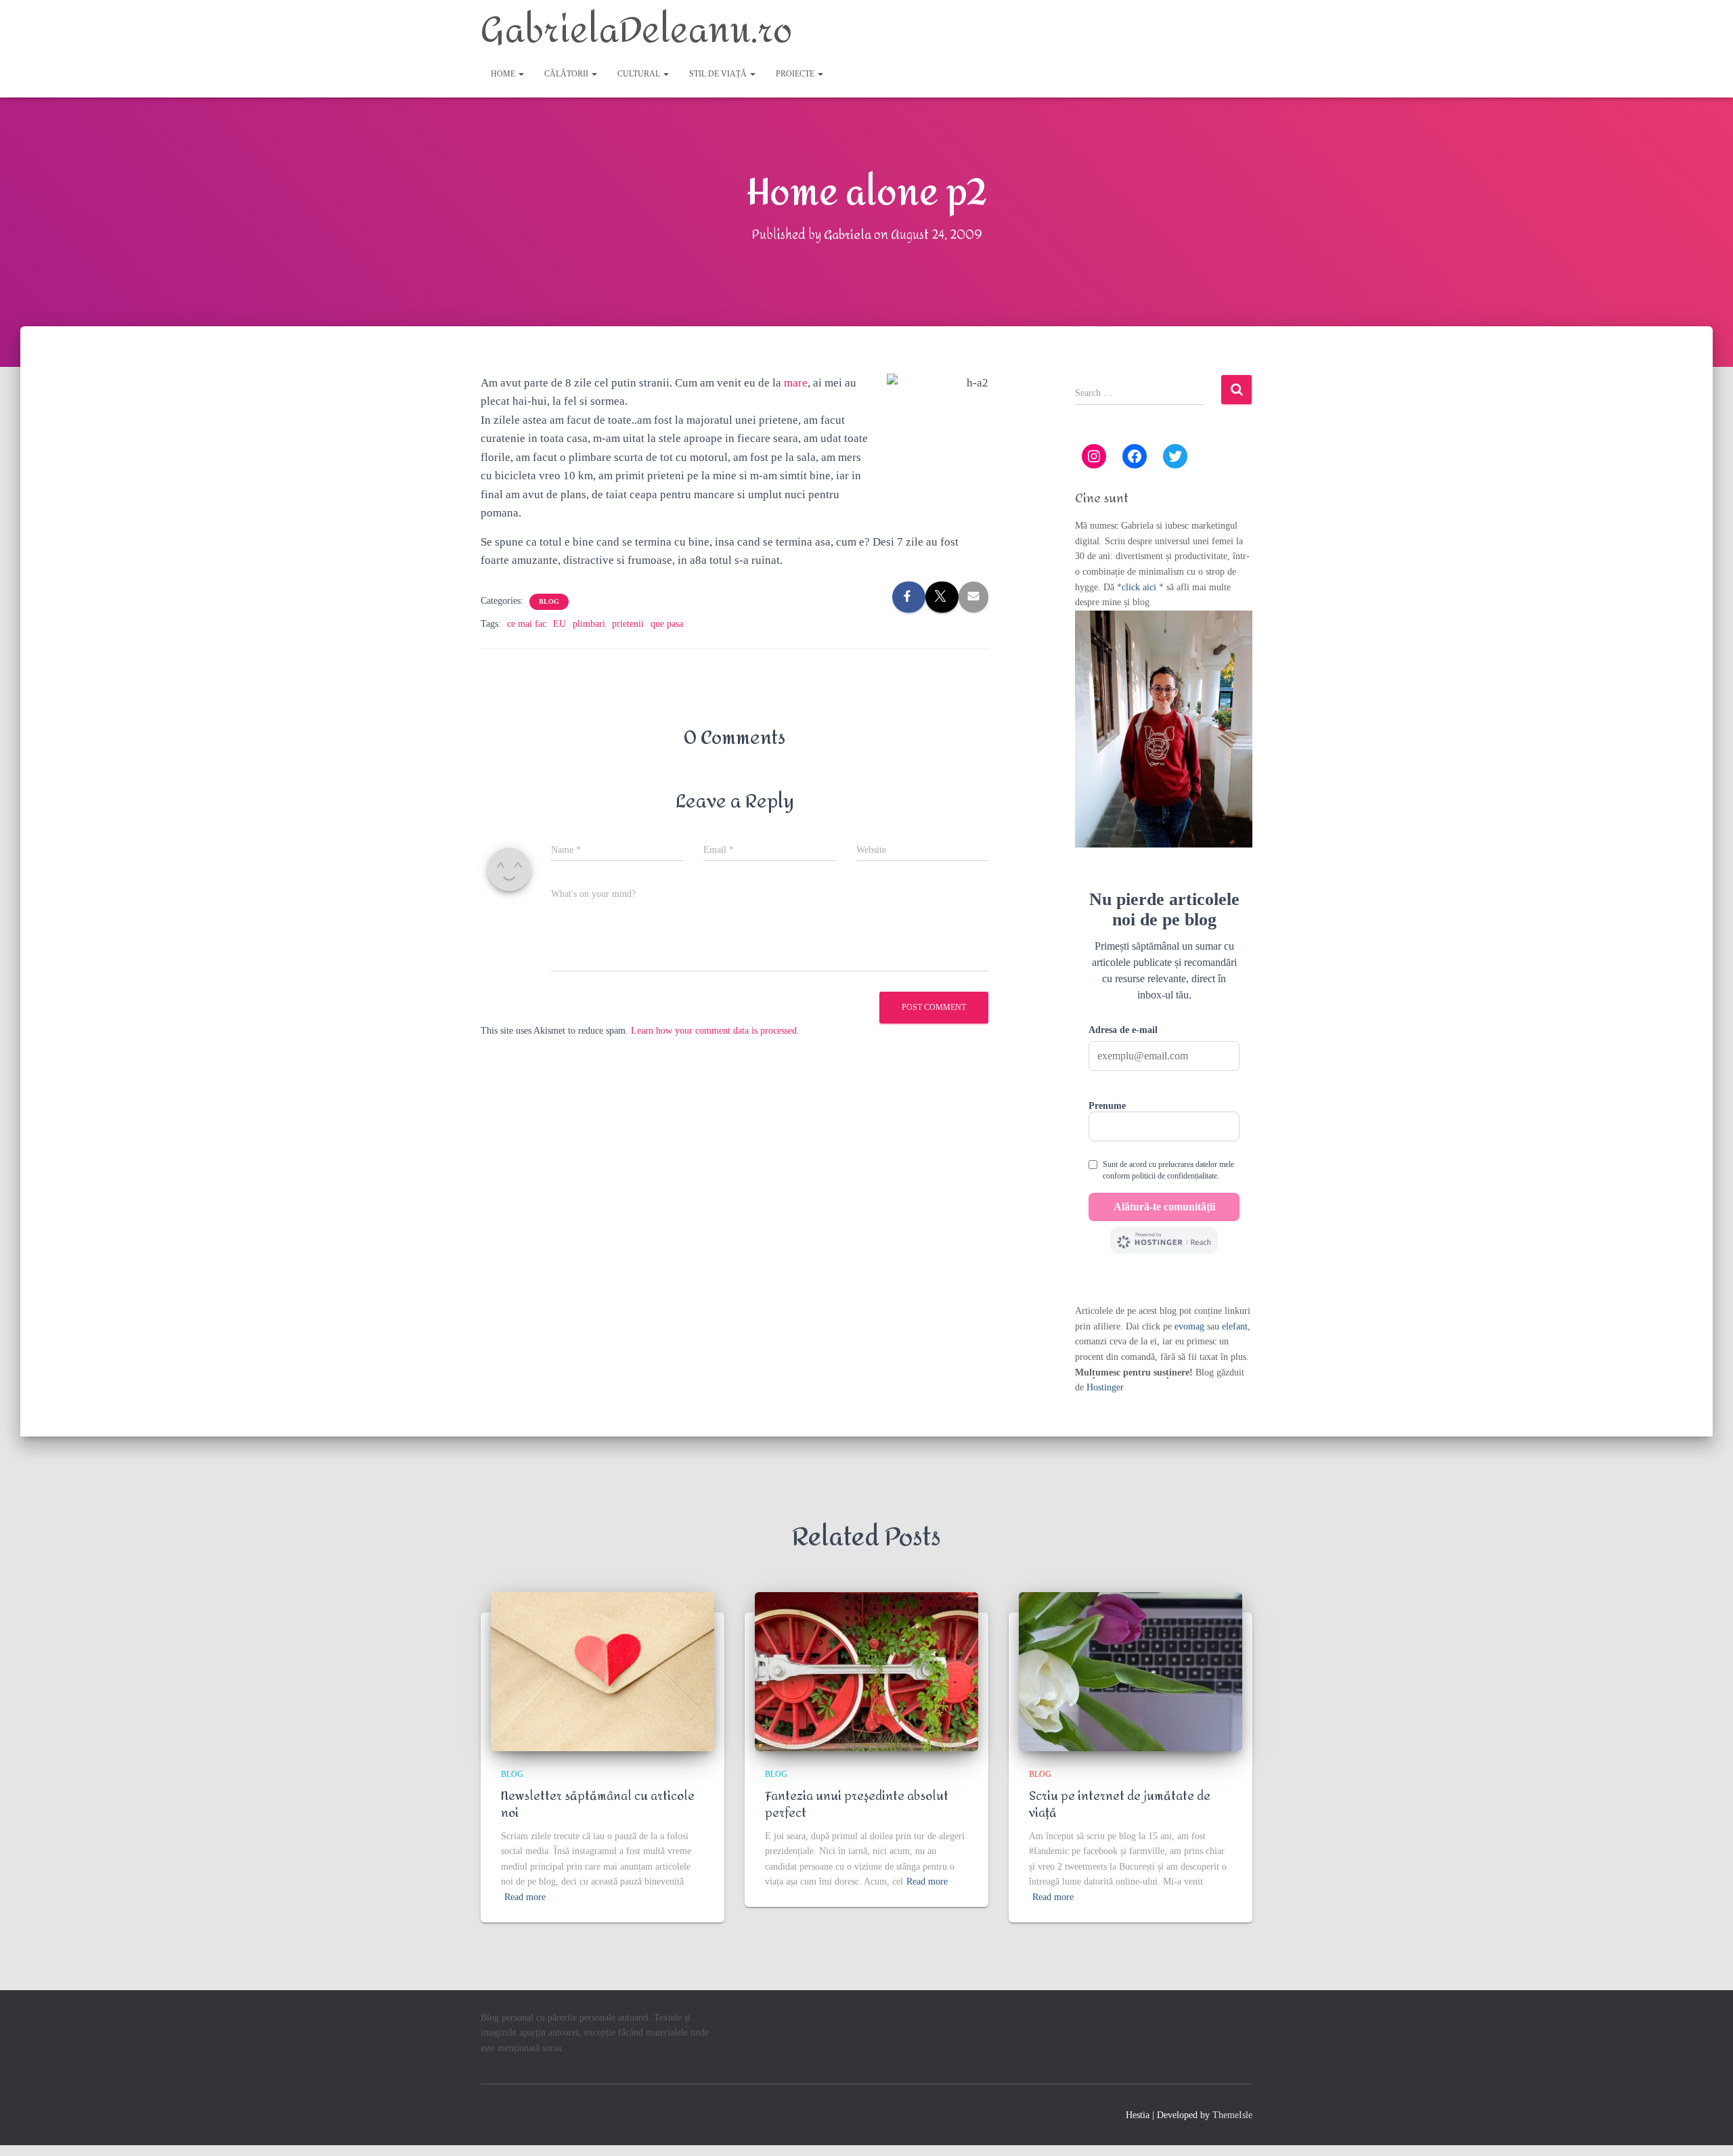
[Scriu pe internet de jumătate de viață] (1131, 1672)
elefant (1235, 1326)
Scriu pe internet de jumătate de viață (1120, 1805)
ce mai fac (527, 624)
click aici (1140, 587)
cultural (640, 74)
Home (504, 74)
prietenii (628, 624)
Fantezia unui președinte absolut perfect (857, 1805)
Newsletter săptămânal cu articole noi (598, 1805)
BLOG (549, 601)
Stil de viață (719, 74)
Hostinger (1105, 1387)
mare (796, 383)
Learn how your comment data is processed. (715, 1031)
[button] (521, 74)
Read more (525, 1897)
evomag (1189, 1326)
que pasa (667, 624)
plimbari (589, 624)
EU (560, 624)
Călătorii (567, 74)
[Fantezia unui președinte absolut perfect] (866, 1672)
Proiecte (796, 74)
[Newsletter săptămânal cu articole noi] (602, 1672)
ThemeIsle (1232, 2115)
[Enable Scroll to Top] (1706, 2129)
